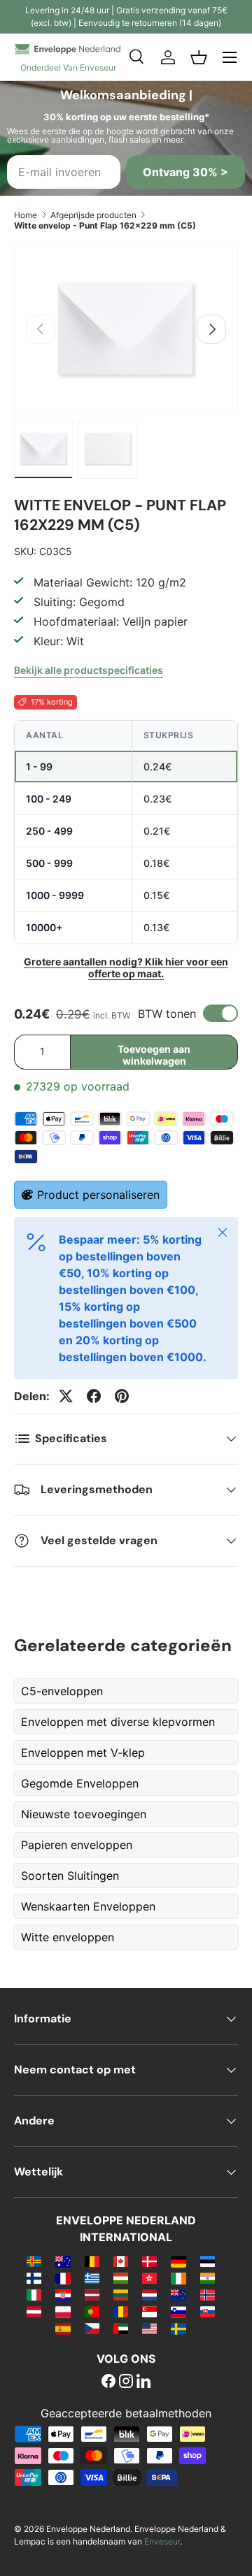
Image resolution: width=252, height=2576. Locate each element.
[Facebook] (108, 2382)
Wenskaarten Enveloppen (88, 1906)
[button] (199, 57)
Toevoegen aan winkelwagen (154, 1055)
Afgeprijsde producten (93, 215)
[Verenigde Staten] (149, 2328)
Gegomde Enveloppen (80, 1783)
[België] (92, 2261)
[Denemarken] (149, 2261)
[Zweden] (178, 2328)
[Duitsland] (178, 2261)
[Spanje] (63, 2328)
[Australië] (63, 2261)
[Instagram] (126, 2382)
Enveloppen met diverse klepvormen (118, 1722)
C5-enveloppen (62, 1691)
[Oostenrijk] (34, 2311)
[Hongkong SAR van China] (149, 2278)
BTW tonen (167, 1014)
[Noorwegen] (208, 2294)
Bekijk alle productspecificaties (89, 670)
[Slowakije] (208, 2311)
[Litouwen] (121, 2294)
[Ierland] (178, 2278)
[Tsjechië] (92, 2328)
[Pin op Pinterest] (122, 1396)
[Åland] (34, 2261)
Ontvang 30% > (185, 172)
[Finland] (34, 2278)
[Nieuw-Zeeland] (178, 2294)
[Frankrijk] (63, 2278)
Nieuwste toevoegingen (84, 1814)
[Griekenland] (92, 2278)
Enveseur (162, 2541)
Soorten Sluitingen (70, 1876)
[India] (208, 2278)
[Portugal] (92, 2311)
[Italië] (34, 2294)
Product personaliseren (98, 1195)
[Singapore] (149, 2311)
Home (26, 215)
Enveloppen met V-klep (83, 1753)
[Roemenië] (121, 2311)
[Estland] (208, 2261)
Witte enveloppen (68, 1937)
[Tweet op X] (66, 1396)
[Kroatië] (63, 2294)
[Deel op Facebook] (94, 1396)
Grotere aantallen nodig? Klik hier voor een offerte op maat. (126, 967)
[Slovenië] (178, 2311)
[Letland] (92, 2294)
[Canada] (121, 2261)
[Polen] (63, 2311)
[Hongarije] (121, 2278)
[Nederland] (149, 2294)
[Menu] (230, 57)
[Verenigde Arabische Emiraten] (121, 2328)
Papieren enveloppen (77, 1845)
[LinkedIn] (143, 2382)
